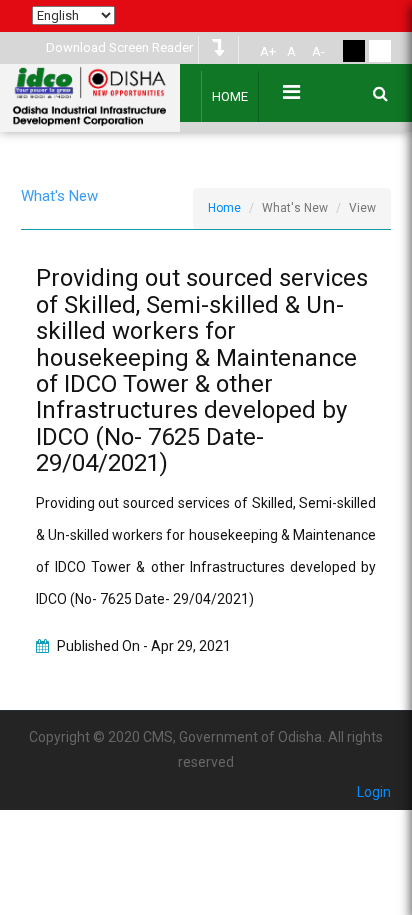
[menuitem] (265, 52)
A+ (268, 51)
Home (230, 96)
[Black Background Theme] (354, 51)
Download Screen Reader (119, 47)
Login (374, 792)
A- (318, 51)
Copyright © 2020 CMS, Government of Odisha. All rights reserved (206, 749)
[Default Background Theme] (380, 51)
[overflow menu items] (291, 92)
